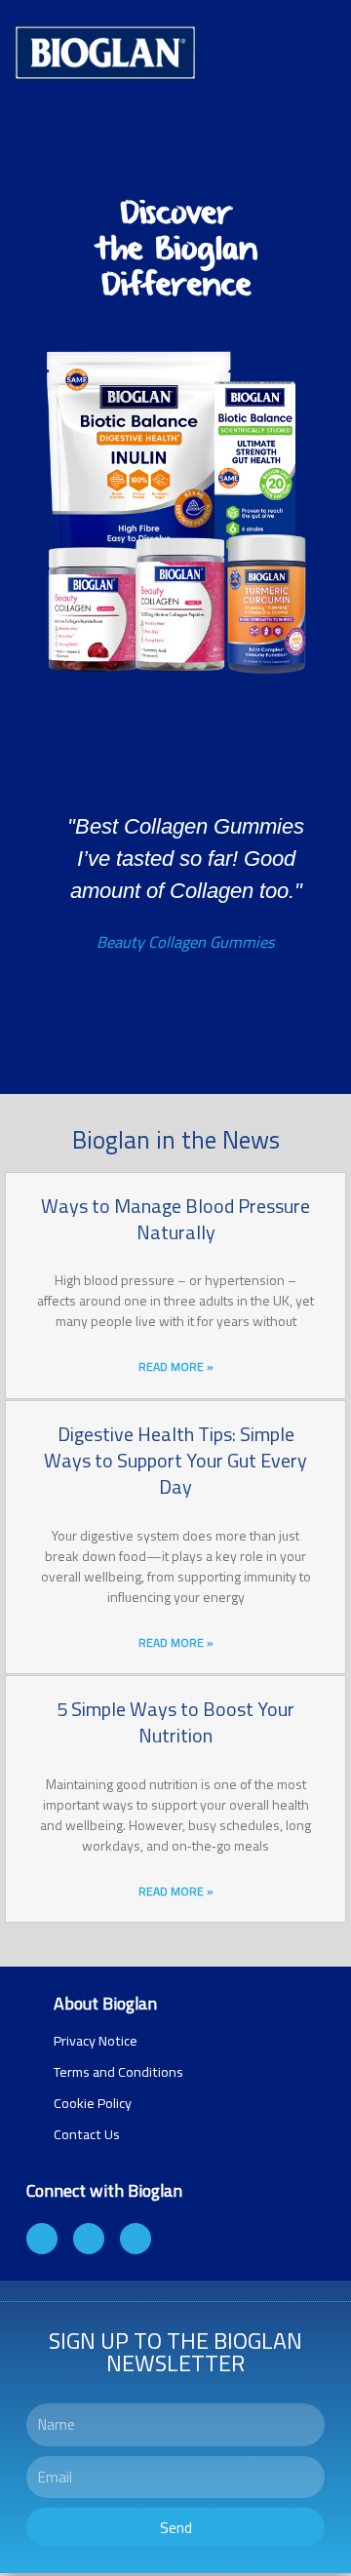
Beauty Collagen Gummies (186, 941)
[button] (27, 915)
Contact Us (87, 2134)
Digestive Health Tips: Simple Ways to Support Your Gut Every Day (175, 1461)
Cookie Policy (93, 2103)
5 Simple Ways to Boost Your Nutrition (175, 1722)
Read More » (176, 1366)
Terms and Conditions (118, 2072)
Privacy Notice (96, 2041)
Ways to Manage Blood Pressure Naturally (175, 1219)
